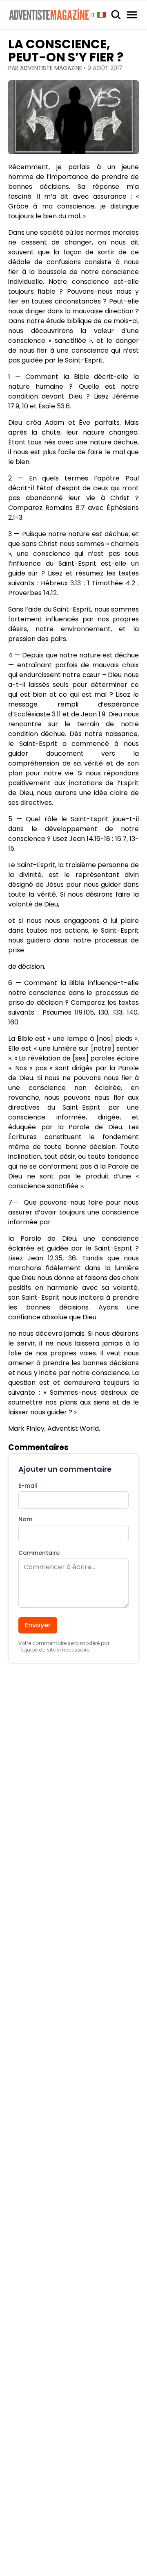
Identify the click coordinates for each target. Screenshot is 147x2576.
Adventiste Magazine (52, 68)
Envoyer (38, 1625)
